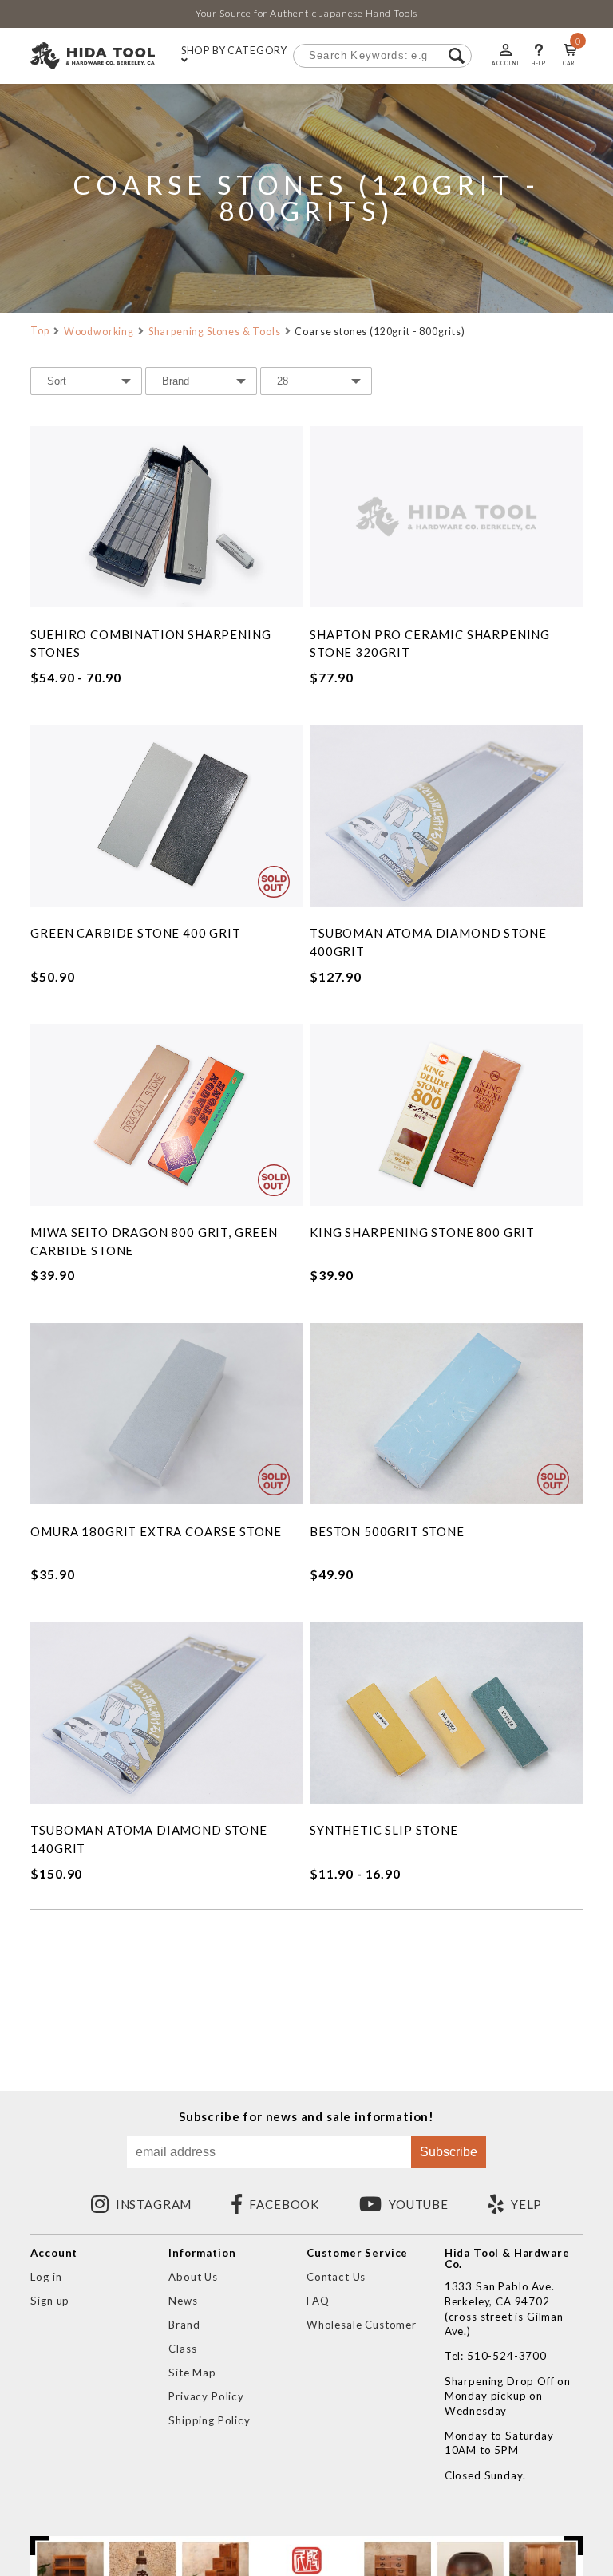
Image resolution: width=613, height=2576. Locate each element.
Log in (46, 2277)
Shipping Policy (209, 2420)
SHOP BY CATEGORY (234, 51)
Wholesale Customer (362, 2325)
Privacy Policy (206, 2396)
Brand (184, 2325)
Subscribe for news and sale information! (306, 2117)
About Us (193, 2277)
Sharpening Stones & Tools (215, 332)
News (183, 2301)
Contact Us (336, 2277)
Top (40, 331)
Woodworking (99, 332)
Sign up (50, 2301)
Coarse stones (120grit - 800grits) (380, 332)
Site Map (192, 2373)
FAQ (318, 2301)
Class (182, 2349)
